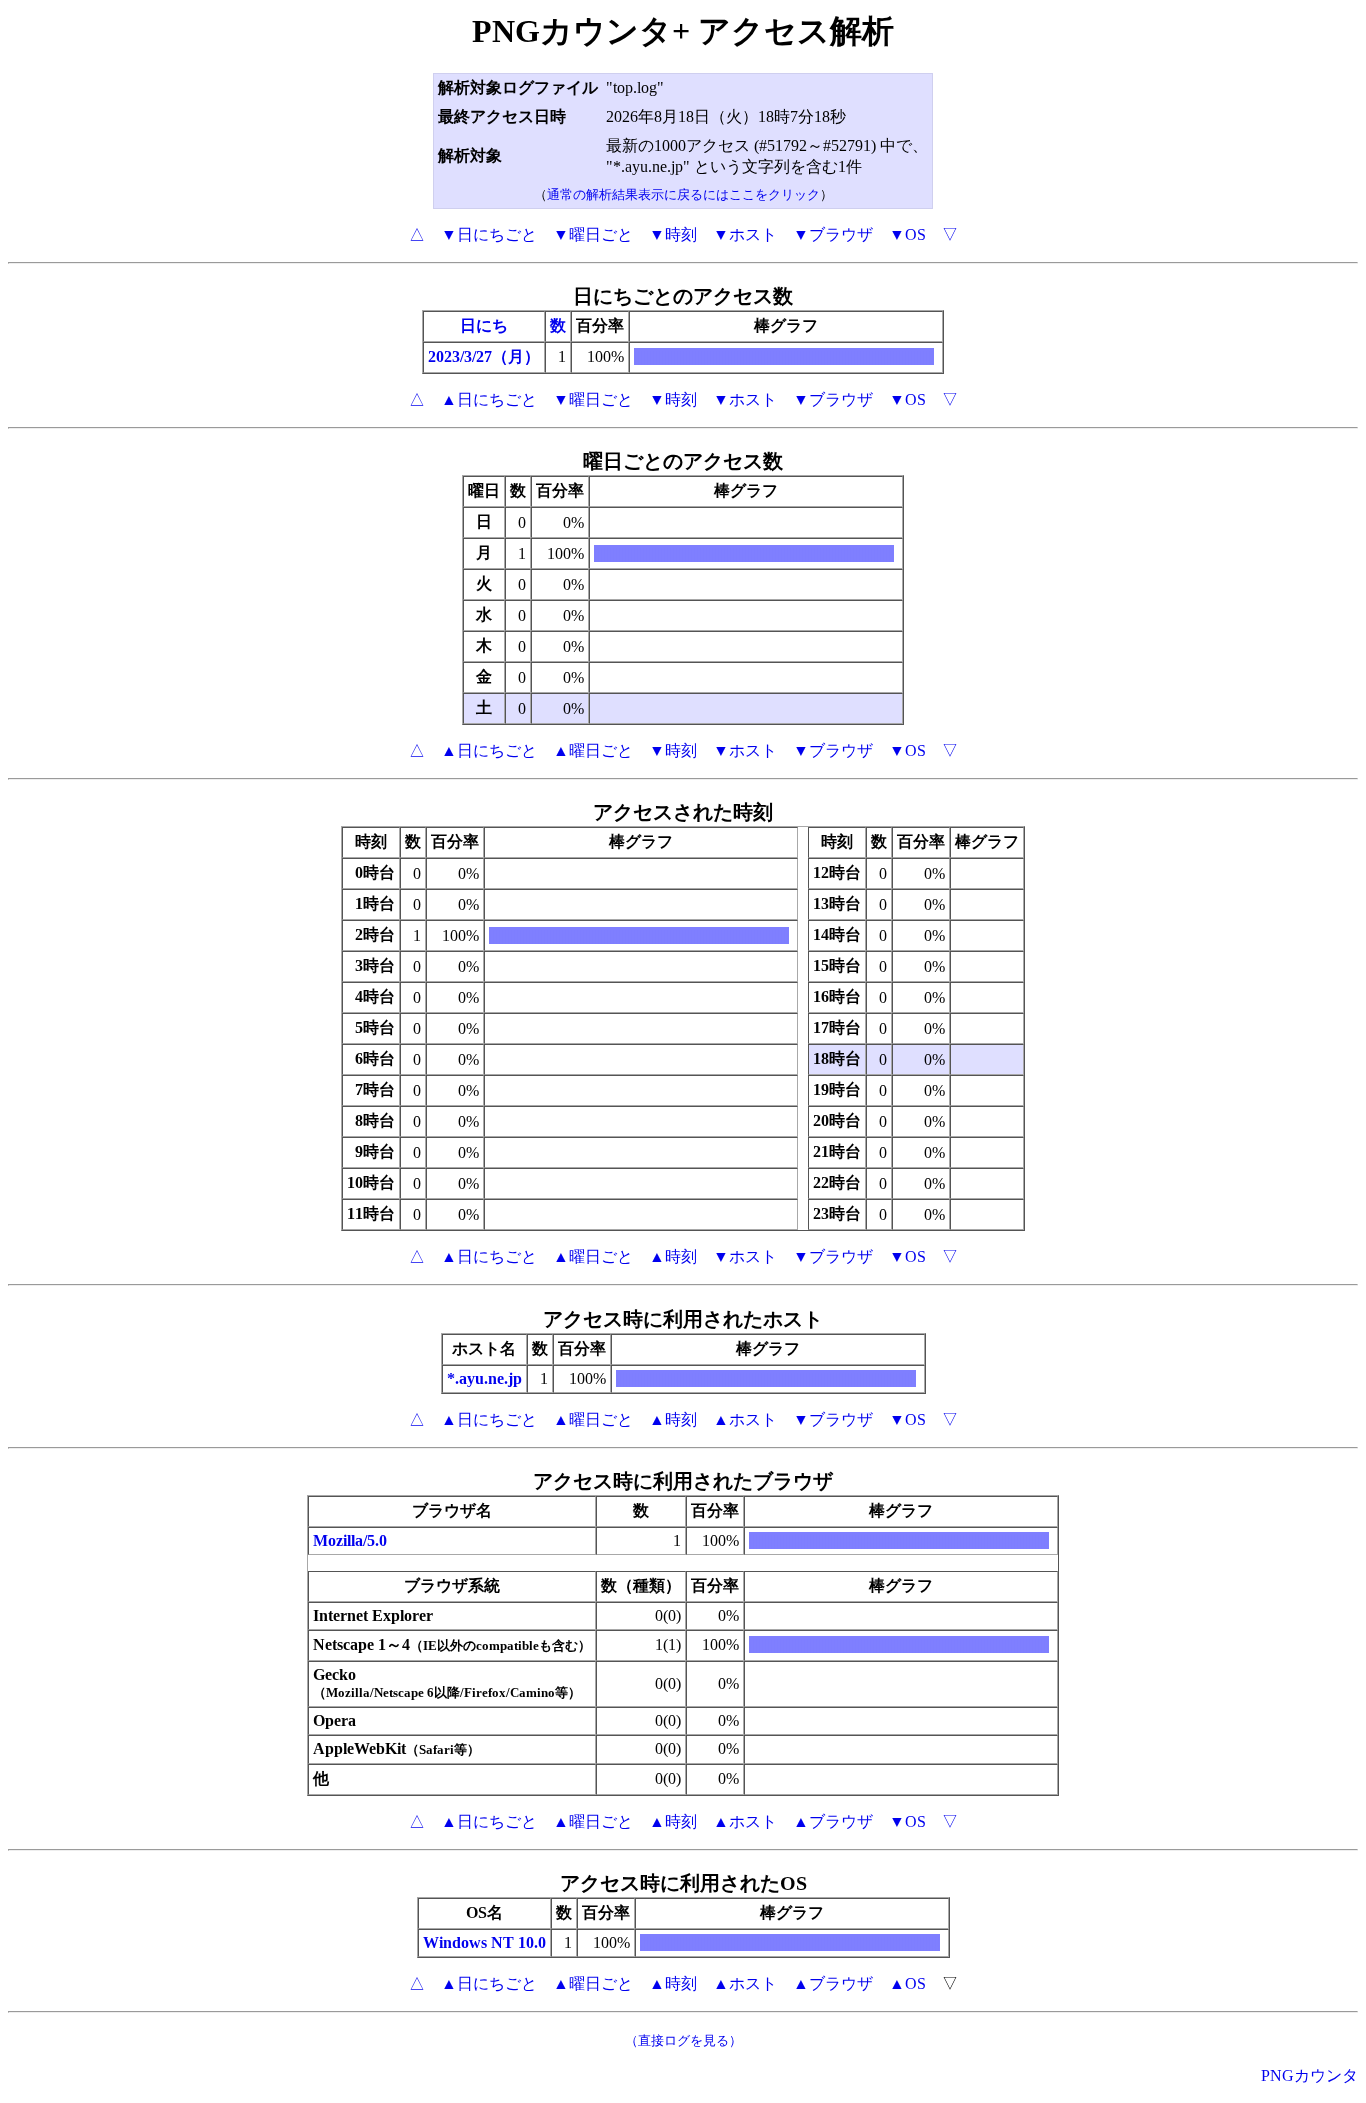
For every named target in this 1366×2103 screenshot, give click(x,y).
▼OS (907, 234)
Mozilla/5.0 (350, 1540)
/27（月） (506, 356)
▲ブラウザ (833, 1821)
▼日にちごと (489, 234)
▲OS (907, 1983)
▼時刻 (673, 234)
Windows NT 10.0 (484, 1942)
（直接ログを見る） (683, 2040)
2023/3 (450, 356)
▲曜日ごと (593, 750)
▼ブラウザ (833, 234)
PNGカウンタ (1309, 2075)
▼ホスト (745, 234)
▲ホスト (745, 1419)
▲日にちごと (489, 399)
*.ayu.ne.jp (484, 1378)
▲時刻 (673, 1256)
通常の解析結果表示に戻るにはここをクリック (683, 194)
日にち (484, 325)
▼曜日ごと (593, 234)
